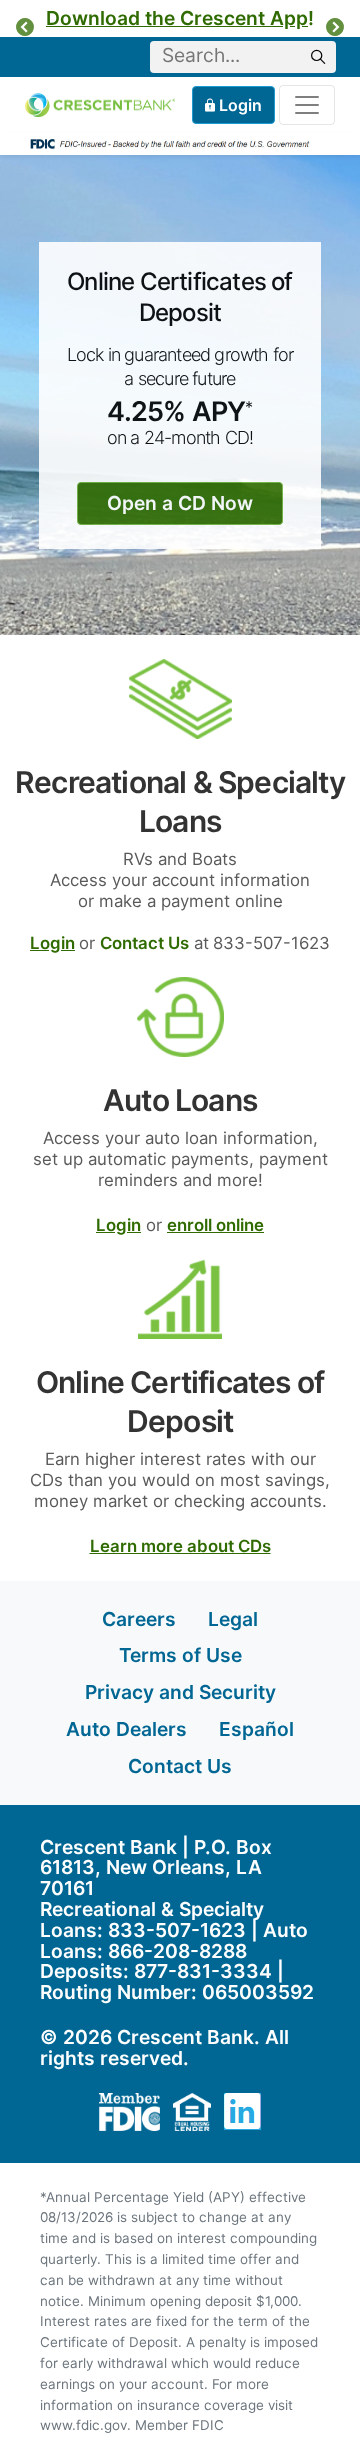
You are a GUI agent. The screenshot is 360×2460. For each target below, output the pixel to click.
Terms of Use (180, 1655)
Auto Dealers (126, 1729)
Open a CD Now (180, 503)
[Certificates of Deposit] (180, 1298)
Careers (139, 1619)
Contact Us (180, 1766)
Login (241, 105)
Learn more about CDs (180, 1546)
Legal (233, 1619)
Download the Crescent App (177, 18)
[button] (25, 27)
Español (256, 1729)
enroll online (215, 1225)
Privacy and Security (180, 1692)
